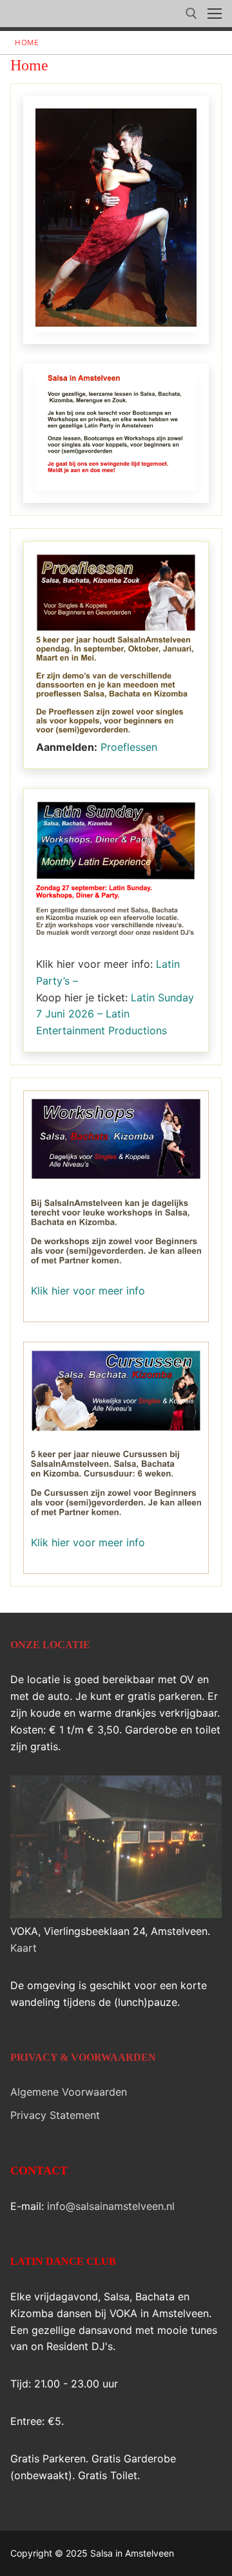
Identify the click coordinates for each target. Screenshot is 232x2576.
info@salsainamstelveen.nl (111, 2206)
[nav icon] (215, 14)
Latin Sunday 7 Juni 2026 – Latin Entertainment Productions (115, 1014)
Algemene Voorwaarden (69, 2092)
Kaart (24, 1948)
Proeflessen (129, 747)
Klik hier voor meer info (88, 1291)
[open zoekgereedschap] (191, 14)
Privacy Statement (55, 2115)
